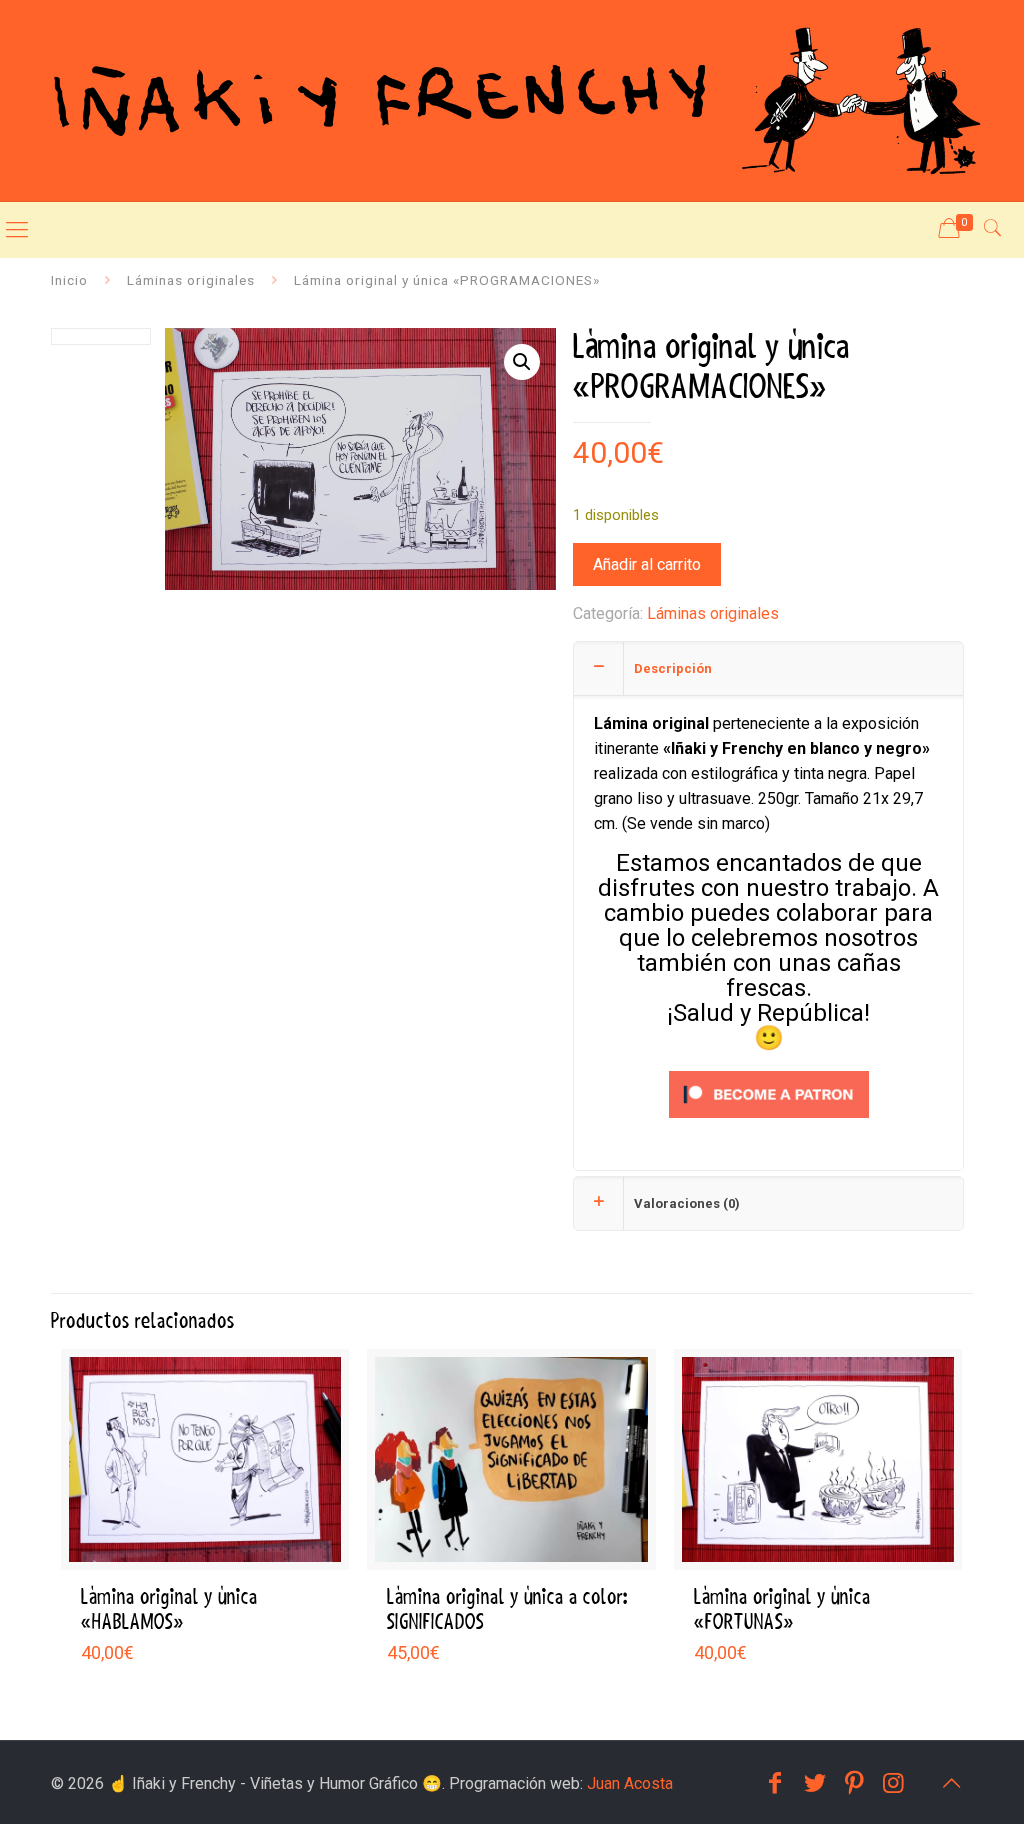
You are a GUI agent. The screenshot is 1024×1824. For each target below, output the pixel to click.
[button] (522, 362)
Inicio (69, 280)
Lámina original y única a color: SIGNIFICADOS (507, 1609)
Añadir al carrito (647, 564)
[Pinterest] (854, 1783)
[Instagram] (894, 1783)
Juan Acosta (630, 1783)
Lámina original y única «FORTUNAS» (782, 1609)
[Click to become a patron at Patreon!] (769, 1122)
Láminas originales (191, 280)
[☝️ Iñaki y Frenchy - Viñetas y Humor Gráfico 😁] (512, 100)
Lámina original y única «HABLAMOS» (169, 1609)
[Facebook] (775, 1783)
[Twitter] (815, 1783)
